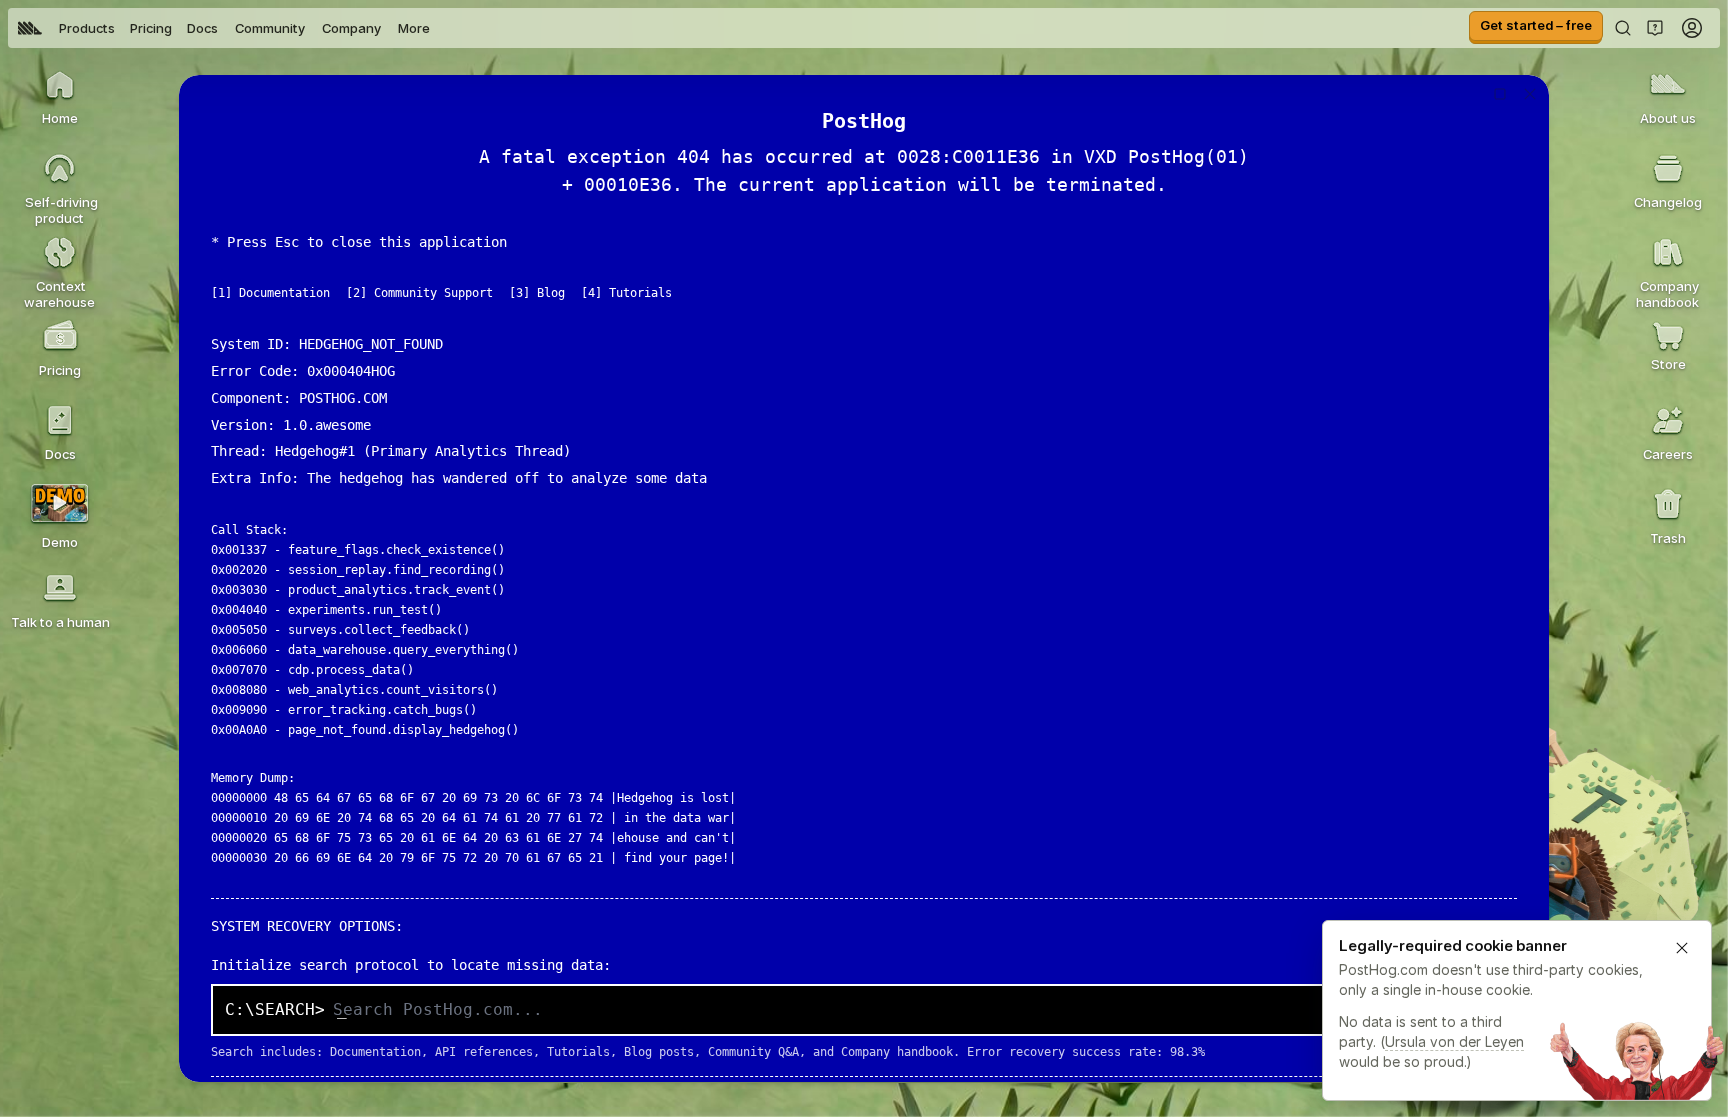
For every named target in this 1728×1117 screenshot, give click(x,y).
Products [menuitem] (87, 28)
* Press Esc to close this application (359, 242)
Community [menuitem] (270, 28)
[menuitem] (30, 28)
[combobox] (918, 1010)
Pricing (151, 28)
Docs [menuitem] (202, 28)
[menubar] (224, 28)
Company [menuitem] (351, 28)
